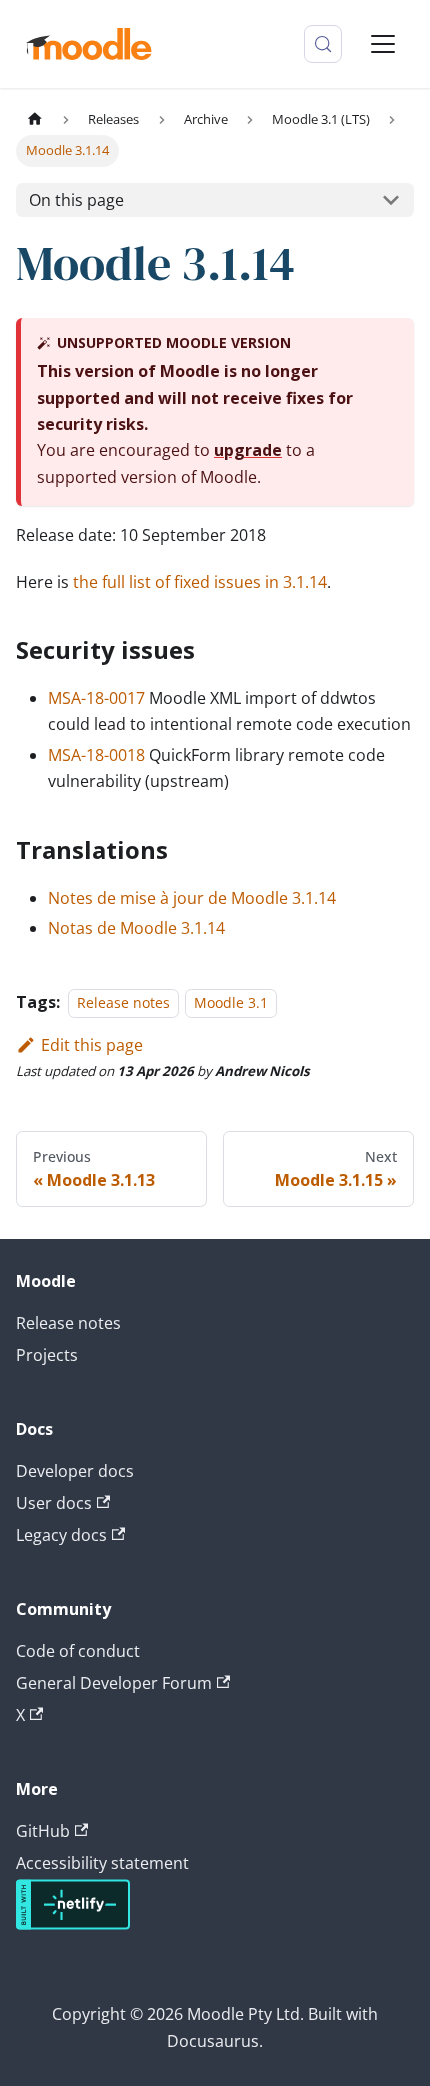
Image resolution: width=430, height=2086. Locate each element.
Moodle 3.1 (231, 1002)
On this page (76, 200)
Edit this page (92, 1045)
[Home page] (35, 119)
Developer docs (75, 1471)
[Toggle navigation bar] (383, 44)
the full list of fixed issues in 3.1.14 (200, 582)
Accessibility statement (102, 1863)
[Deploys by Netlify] (73, 1924)
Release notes (123, 1002)
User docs (54, 1503)
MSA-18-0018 (96, 755)
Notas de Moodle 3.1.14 (136, 928)
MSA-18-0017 (96, 698)
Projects (47, 1355)
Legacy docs (61, 1535)
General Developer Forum (114, 1683)
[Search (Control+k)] (323, 44)
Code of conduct (78, 1651)
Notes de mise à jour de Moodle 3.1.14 (192, 898)
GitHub (43, 1831)
